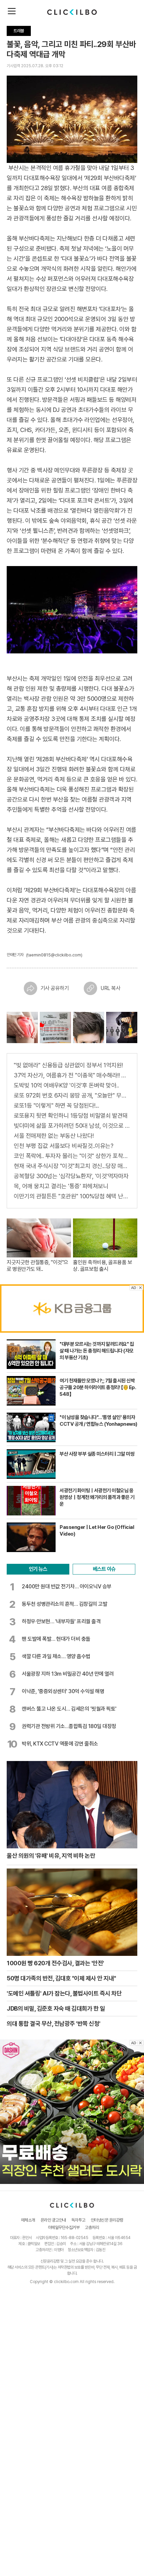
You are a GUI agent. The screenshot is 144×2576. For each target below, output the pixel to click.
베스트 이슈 (104, 1569)
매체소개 (28, 2220)
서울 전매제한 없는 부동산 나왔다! (54, 1136)
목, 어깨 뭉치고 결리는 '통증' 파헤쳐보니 (61, 1186)
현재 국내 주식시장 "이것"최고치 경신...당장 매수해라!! (72, 1166)
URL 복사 (110, 988)
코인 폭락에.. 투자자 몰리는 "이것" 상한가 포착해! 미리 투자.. (72, 1156)
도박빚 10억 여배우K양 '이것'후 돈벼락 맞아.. (66, 1085)
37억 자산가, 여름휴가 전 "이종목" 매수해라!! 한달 (72, 1075)
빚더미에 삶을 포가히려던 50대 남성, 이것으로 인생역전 (72, 1126)
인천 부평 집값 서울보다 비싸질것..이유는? (63, 1146)
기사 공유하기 (55, 988)
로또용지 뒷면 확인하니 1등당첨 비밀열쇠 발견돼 (71, 1115)
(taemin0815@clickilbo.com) (54, 955)
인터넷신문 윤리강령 (107, 2220)
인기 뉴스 (38, 1569)
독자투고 (78, 2220)
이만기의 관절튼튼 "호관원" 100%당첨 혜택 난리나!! (72, 1196)
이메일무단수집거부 (64, 2227)
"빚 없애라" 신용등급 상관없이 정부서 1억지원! (68, 1065)
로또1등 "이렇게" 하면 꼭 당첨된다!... (56, 1105)
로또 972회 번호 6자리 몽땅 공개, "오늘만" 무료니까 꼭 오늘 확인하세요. (72, 1095)
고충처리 (92, 2227)
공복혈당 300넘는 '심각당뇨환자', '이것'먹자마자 (71, 1176)
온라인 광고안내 (53, 2220)
